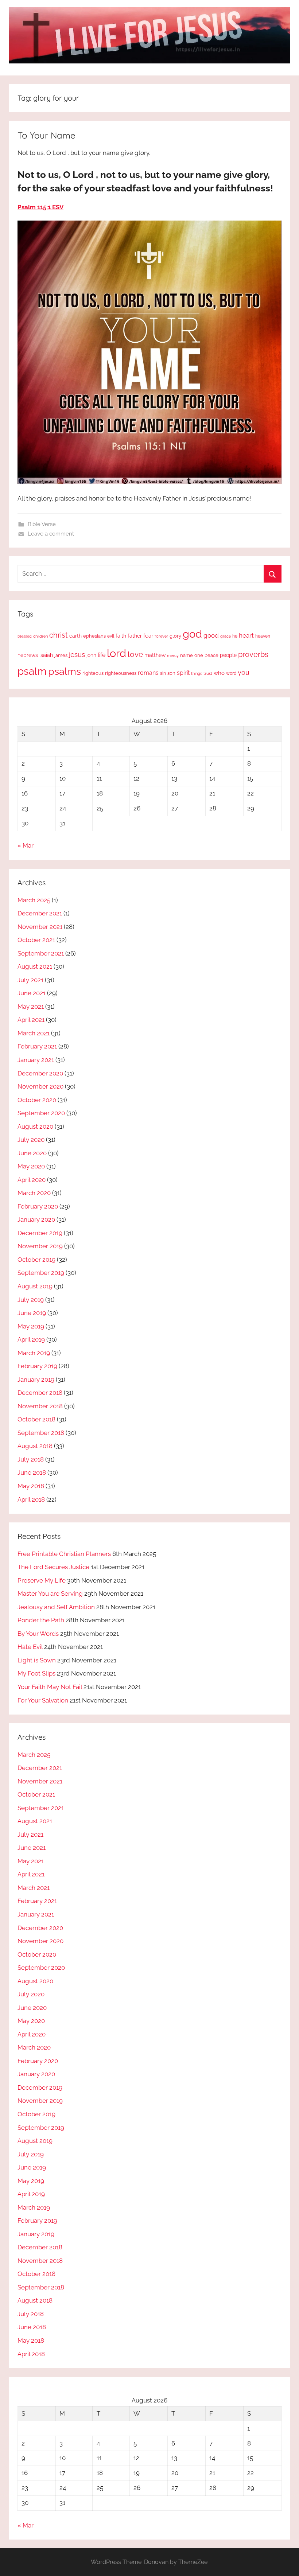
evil (111, 636)
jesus (77, 654)
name (187, 655)
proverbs (253, 654)
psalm (32, 671)
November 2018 (40, 1406)
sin (163, 673)
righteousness (121, 673)
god (192, 634)
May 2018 (31, 1486)
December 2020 (40, 1073)
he (235, 636)
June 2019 (32, 1313)
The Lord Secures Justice (53, 1567)
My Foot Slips (36, 1673)
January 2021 (36, 1060)
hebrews (28, 655)
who (219, 673)
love (135, 654)
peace (211, 655)
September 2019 (41, 1273)
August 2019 (35, 1286)
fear (148, 636)
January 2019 (36, 1380)
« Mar (26, 845)
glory (175, 636)
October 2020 (37, 1100)
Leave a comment (51, 534)
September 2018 (41, 1433)
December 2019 (40, 1233)
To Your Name (46, 135)
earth (75, 636)
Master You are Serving (50, 1594)
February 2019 (37, 1366)
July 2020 (31, 1140)
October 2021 (36, 940)
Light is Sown (37, 1660)
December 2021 (40, 913)
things (197, 674)
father (135, 636)
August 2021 (35, 966)
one (199, 655)
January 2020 (36, 1219)
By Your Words (38, 1634)
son (171, 673)
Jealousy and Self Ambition (56, 1607)
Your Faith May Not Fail (50, 1687)
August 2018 (35, 1446)
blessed (25, 636)
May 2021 (31, 1007)
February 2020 (38, 1206)
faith (121, 636)
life (102, 655)
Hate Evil (30, 1647)
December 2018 (40, 1393)
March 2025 (34, 900)
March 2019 (34, 1353)
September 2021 (41, 953)
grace (226, 636)
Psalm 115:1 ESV (40, 207)
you (244, 672)
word (231, 673)
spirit (183, 673)
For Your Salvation (43, 1700)
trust (208, 673)
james (61, 655)
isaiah (46, 655)
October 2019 (36, 1260)
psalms (65, 671)
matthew (155, 655)
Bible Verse (42, 524)
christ (59, 635)
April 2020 (32, 1180)
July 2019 (31, 1300)
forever (161, 636)
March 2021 (34, 1033)
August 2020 (35, 1126)
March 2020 (34, 1193)
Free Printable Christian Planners (64, 1554)
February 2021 (37, 1046)
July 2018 (31, 1459)
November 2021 (40, 927)
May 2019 (31, 1326)
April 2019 (31, 1339)
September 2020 (41, 1113)
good (211, 635)
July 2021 (30, 980)
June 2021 (32, 993)
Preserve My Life (42, 1580)
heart (246, 635)
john (91, 655)
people (228, 655)
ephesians (94, 636)
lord (117, 653)
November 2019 (40, 1246)
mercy (173, 655)
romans (148, 673)
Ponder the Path (41, 1620)
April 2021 (31, 1020)
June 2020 (32, 1153)
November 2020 (40, 1086)
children (40, 636)
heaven (263, 636)
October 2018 (36, 1419)
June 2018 (32, 1472)
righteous (93, 673)
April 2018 (31, 1499)
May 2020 (31, 1166)
